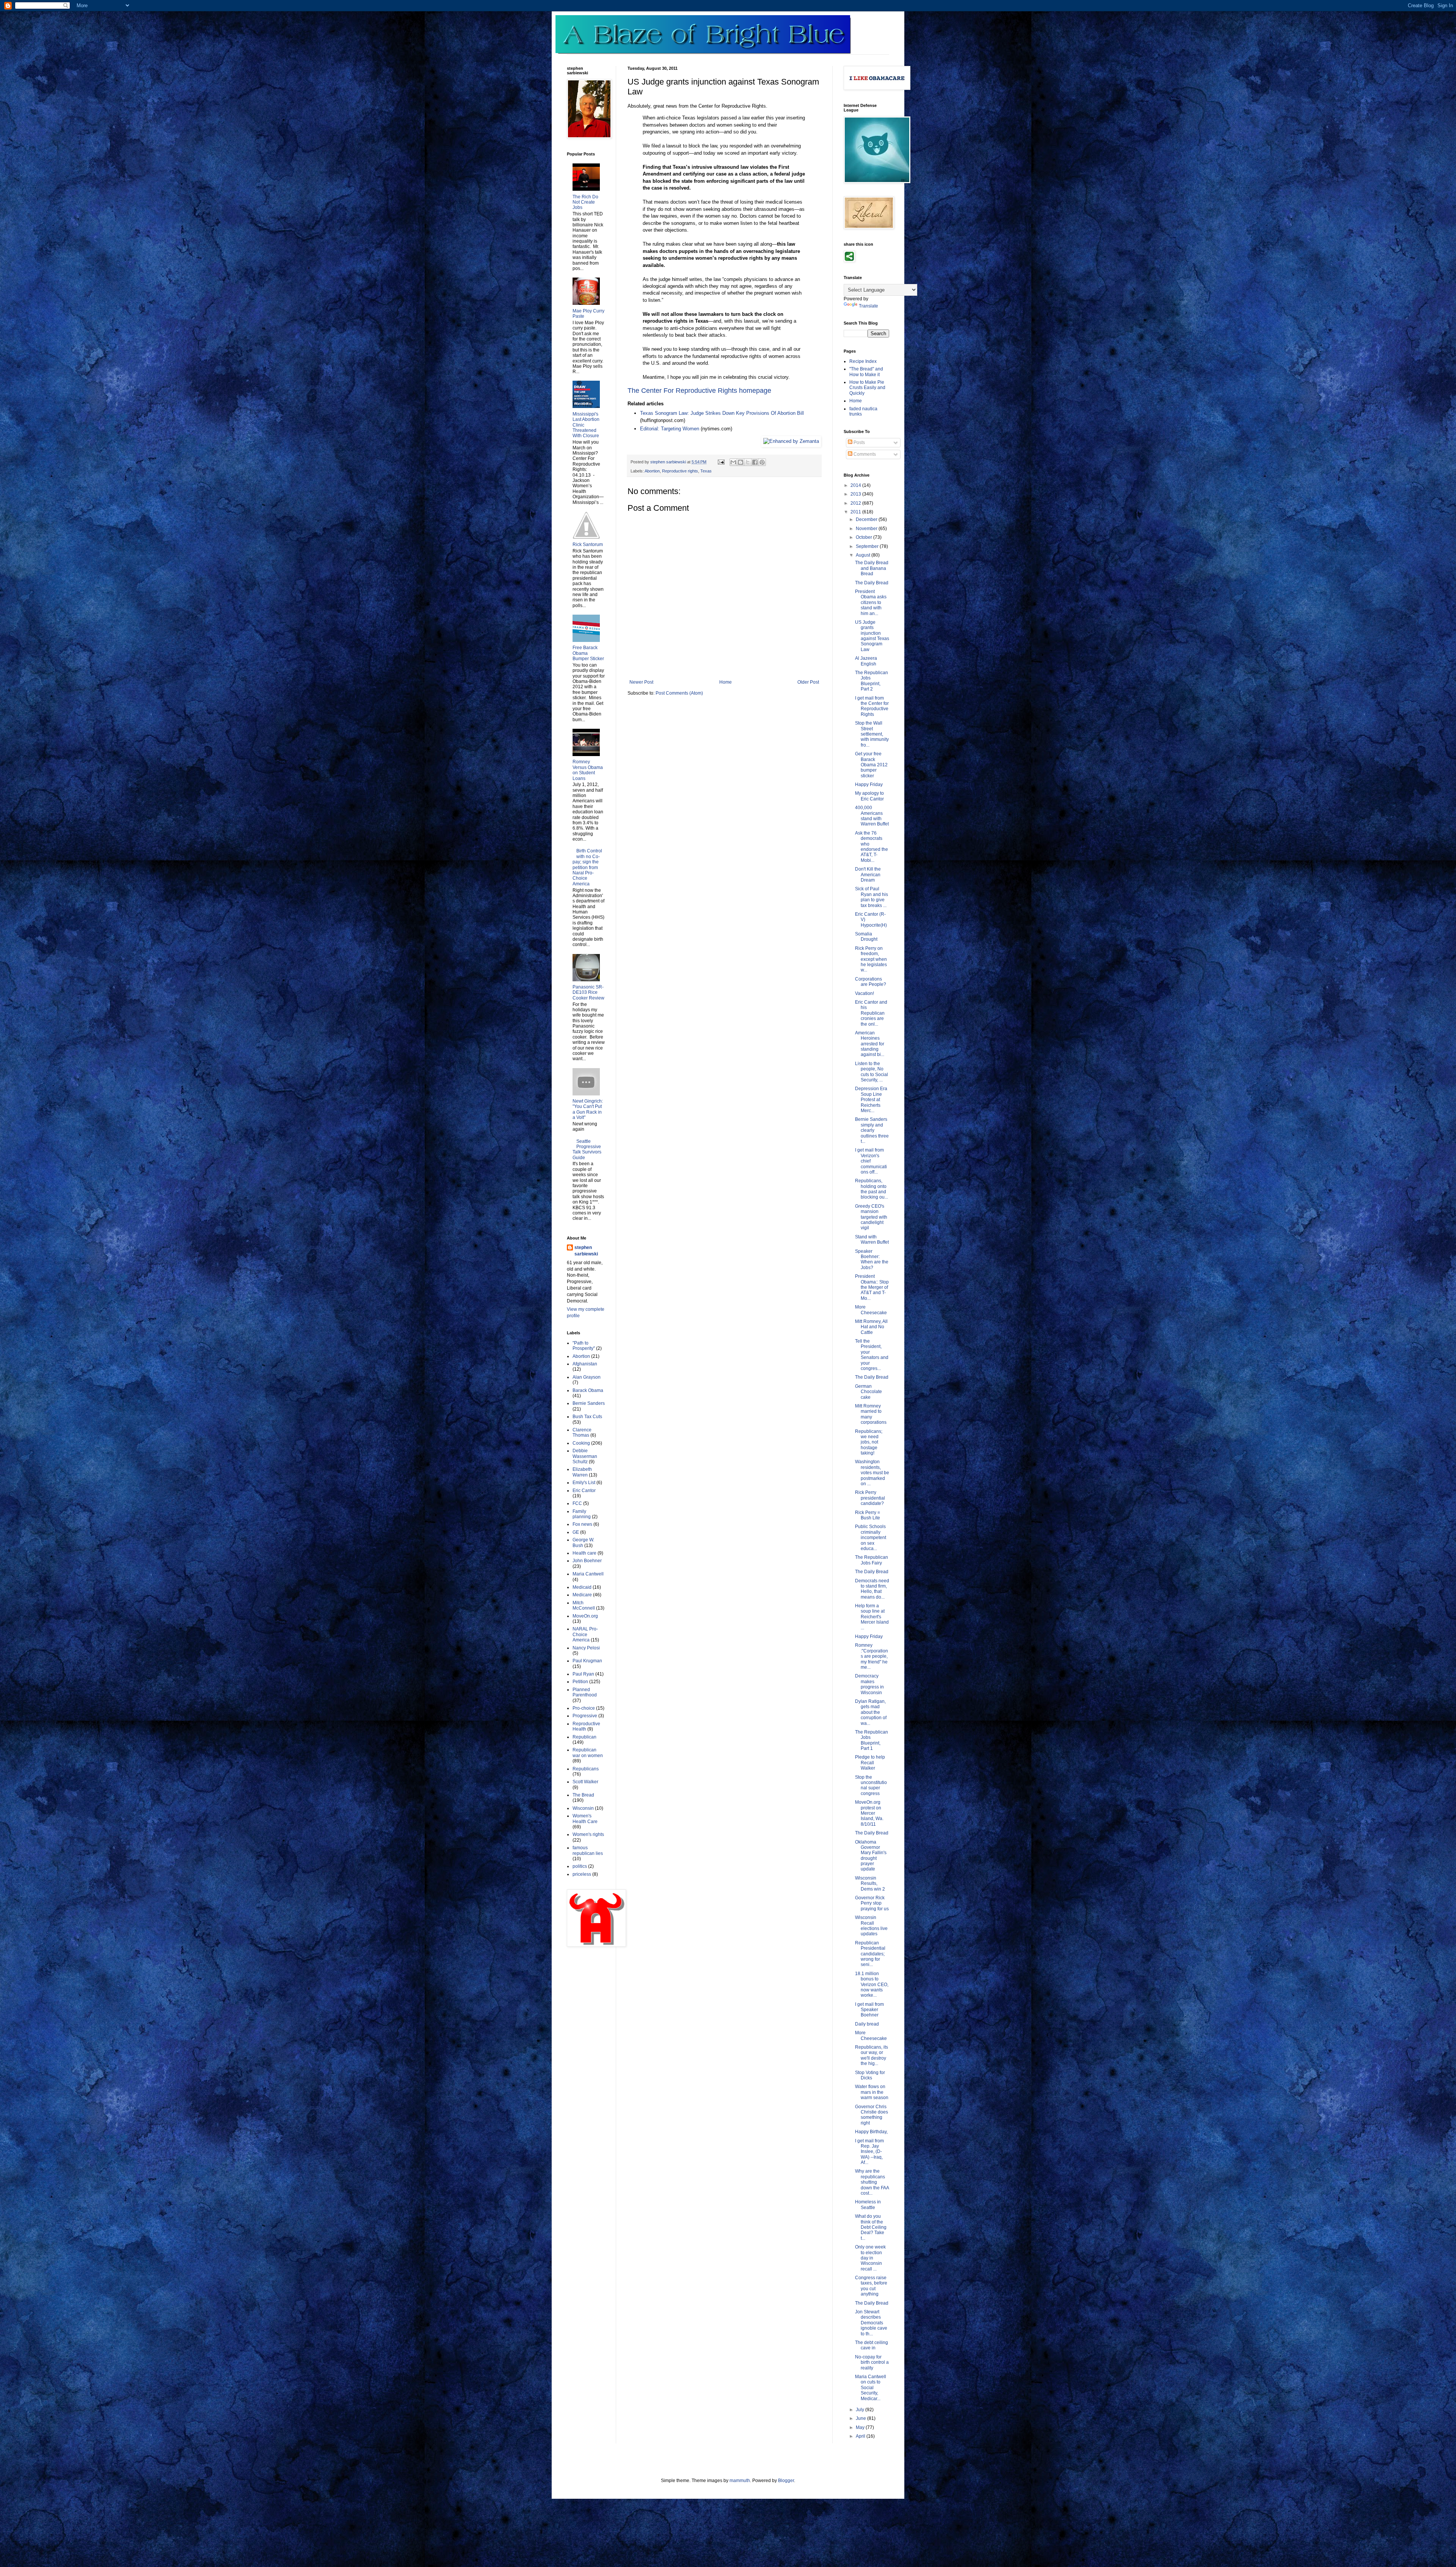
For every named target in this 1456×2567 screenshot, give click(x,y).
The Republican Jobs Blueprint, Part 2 (872, 681)
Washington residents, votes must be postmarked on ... (872, 1473)
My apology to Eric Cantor (869, 796)
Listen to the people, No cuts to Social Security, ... (872, 1072)
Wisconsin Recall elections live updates (871, 1926)
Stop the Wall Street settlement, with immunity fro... (872, 734)
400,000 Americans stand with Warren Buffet (872, 816)
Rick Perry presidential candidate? (870, 1498)
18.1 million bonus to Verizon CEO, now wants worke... (872, 1985)
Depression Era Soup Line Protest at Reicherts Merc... (871, 1100)
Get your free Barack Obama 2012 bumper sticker (871, 765)
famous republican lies (588, 1850)
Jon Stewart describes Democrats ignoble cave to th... (871, 2323)
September (868, 546)
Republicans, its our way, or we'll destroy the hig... (872, 2055)
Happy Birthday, (871, 2132)
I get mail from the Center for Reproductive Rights (872, 706)
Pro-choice (584, 1708)
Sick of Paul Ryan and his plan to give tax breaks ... (872, 897)
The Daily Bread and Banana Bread (872, 568)
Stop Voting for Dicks (870, 2075)
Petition (580, 1682)
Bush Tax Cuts (587, 1417)
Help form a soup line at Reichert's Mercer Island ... (872, 1617)
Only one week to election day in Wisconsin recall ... (870, 2258)
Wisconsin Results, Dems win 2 (870, 1884)
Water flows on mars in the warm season (872, 2092)
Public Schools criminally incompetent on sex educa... (871, 1538)
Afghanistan (585, 1364)
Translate (868, 306)
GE (576, 1532)
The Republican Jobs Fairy (872, 1560)
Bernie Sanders (589, 1403)
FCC (577, 1503)
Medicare (582, 1595)
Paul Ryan (583, 1674)
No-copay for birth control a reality (872, 2362)
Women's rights (588, 1834)
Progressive (585, 1716)
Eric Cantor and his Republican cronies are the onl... (871, 1013)
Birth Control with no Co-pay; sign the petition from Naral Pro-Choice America (587, 867)
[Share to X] (748, 462)
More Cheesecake (871, 1310)
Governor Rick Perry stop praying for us (872, 1903)
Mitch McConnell (584, 1605)
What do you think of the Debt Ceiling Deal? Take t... (871, 2227)
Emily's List (584, 1483)
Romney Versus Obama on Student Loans (588, 770)
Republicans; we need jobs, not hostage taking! (869, 1442)
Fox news (582, 1524)
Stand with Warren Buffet (872, 1240)
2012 (856, 503)
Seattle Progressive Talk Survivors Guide (587, 1149)
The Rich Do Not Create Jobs (585, 202)
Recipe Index (863, 361)
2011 (856, 512)
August (864, 555)
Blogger (786, 2481)
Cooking (581, 1443)
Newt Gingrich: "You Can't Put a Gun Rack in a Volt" (588, 1109)
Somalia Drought (866, 937)
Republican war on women (588, 1753)
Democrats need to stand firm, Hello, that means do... (872, 1589)
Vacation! (864, 993)
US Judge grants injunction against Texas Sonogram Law (872, 636)
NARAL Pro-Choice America (585, 1634)
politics (580, 1866)
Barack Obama (588, 1390)
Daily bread (867, 2024)
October (864, 537)
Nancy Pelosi (586, 1648)
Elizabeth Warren (582, 1472)
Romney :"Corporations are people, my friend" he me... (872, 1656)
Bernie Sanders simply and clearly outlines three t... (872, 1130)
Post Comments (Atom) (679, 693)
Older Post (808, 682)
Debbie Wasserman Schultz (585, 1456)
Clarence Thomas (582, 1433)
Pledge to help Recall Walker (870, 1763)
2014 (856, 485)
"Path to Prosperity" (584, 1346)
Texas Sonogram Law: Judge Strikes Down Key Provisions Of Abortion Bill (722, 413)
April (861, 2436)
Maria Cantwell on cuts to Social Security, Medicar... (871, 2388)
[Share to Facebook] (755, 462)
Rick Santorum (588, 544)
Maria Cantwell (588, 1574)
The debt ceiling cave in (872, 2345)
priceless (582, 1874)
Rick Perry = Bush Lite (868, 1515)
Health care (584, 1553)
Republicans (586, 1769)
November (867, 529)
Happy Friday (869, 785)
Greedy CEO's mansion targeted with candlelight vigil (871, 1217)
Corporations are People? (871, 982)
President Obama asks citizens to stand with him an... (871, 603)
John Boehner (587, 1561)
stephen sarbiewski (586, 1251)
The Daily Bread (872, 583)
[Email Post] (721, 462)
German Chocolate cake (868, 1392)
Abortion (652, 471)
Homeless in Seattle (868, 2205)
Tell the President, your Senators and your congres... (872, 1355)
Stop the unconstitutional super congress (871, 1785)
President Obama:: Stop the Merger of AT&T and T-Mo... (872, 1287)
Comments (864, 454)
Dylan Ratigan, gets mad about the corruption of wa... (871, 1712)
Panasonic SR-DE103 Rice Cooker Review (588, 992)
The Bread (583, 1795)
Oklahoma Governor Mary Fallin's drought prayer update (871, 1856)
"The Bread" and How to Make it (866, 372)
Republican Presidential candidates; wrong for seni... (870, 1954)
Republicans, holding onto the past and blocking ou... (872, 1189)
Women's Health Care (585, 1819)
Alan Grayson (587, 1377)
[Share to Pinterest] (762, 462)
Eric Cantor (584, 1491)
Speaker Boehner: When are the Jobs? (872, 1259)
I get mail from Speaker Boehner (869, 2010)
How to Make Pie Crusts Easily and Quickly (867, 388)
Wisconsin (583, 1808)
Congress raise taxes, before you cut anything (871, 2286)
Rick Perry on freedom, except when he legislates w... (871, 959)
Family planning (582, 1514)
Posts (859, 442)
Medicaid (582, 1587)
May (861, 2427)
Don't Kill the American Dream (868, 875)
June (861, 2418)
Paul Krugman (587, 1661)
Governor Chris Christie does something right (872, 2115)
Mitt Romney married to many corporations (871, 1414)
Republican (584, 1737)
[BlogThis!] (741, 462)
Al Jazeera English (866, 661)
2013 (856, 494)
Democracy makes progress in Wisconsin (869, 1684)
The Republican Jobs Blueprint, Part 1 (872, 1740)
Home (726, 682)
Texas (706, 471)
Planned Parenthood (585, 1692)
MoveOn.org (585, 1616)
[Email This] (733, 462)
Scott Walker (585, 1782)
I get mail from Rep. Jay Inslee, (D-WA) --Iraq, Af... (869, 2152)
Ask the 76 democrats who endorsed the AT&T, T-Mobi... (872, 847)
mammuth (740, 2481)
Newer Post (641, 682)
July (861, 2410)
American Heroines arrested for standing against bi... (870, 1044)
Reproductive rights (680, 471)
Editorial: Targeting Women (670, 429)
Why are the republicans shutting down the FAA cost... (872, 2182)
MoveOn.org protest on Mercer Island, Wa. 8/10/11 (869, 1813)
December (867, 519)
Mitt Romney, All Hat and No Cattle (871, 1327)
